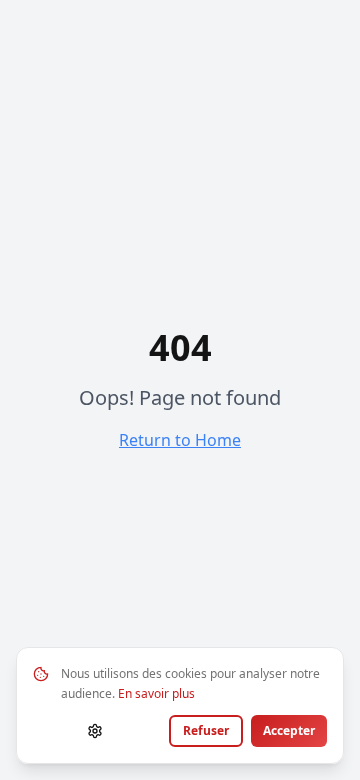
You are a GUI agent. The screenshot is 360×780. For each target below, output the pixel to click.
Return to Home (180, 440)
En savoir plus (156, 693)
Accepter (289, 730)
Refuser (206, 730)
